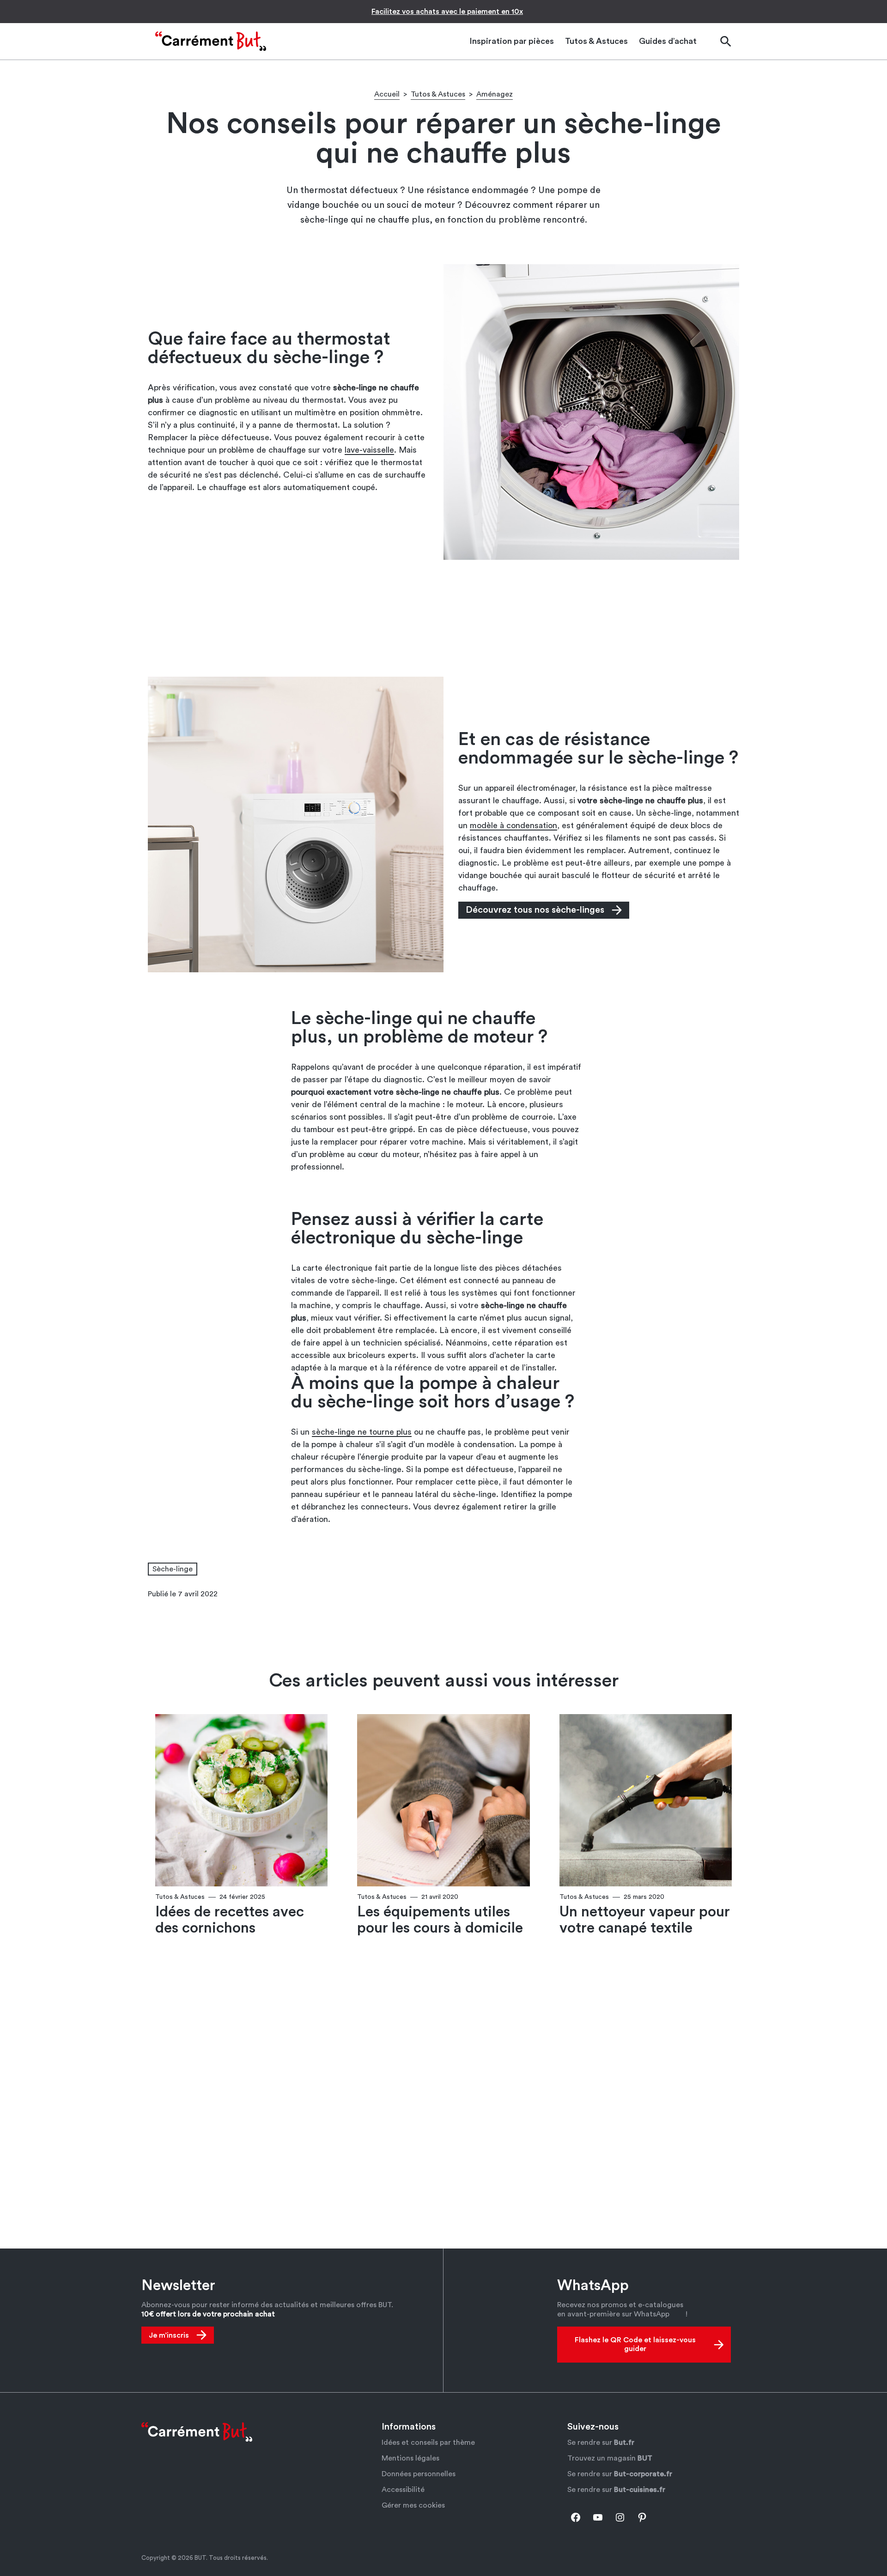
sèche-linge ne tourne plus (362, 1432)
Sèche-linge (173, 1569)
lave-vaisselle (369, 450)
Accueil (387, 94)
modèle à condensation (513, 825)
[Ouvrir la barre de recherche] (725, 41)
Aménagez (495, 94)
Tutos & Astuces (438, 94)
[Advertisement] (443, 618)
